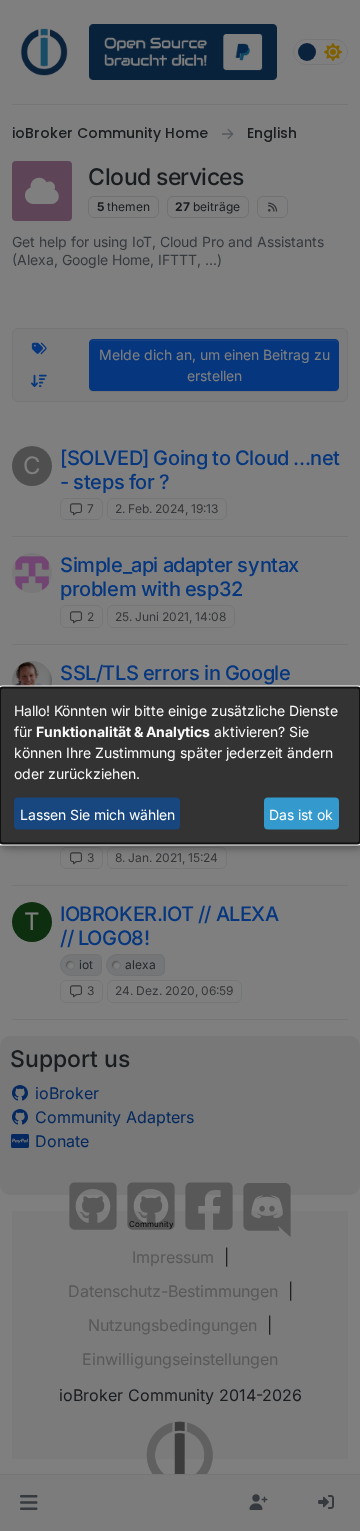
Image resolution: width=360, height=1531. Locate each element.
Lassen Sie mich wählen (97, 813)
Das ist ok (301, 813)
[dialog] (180, 765)
